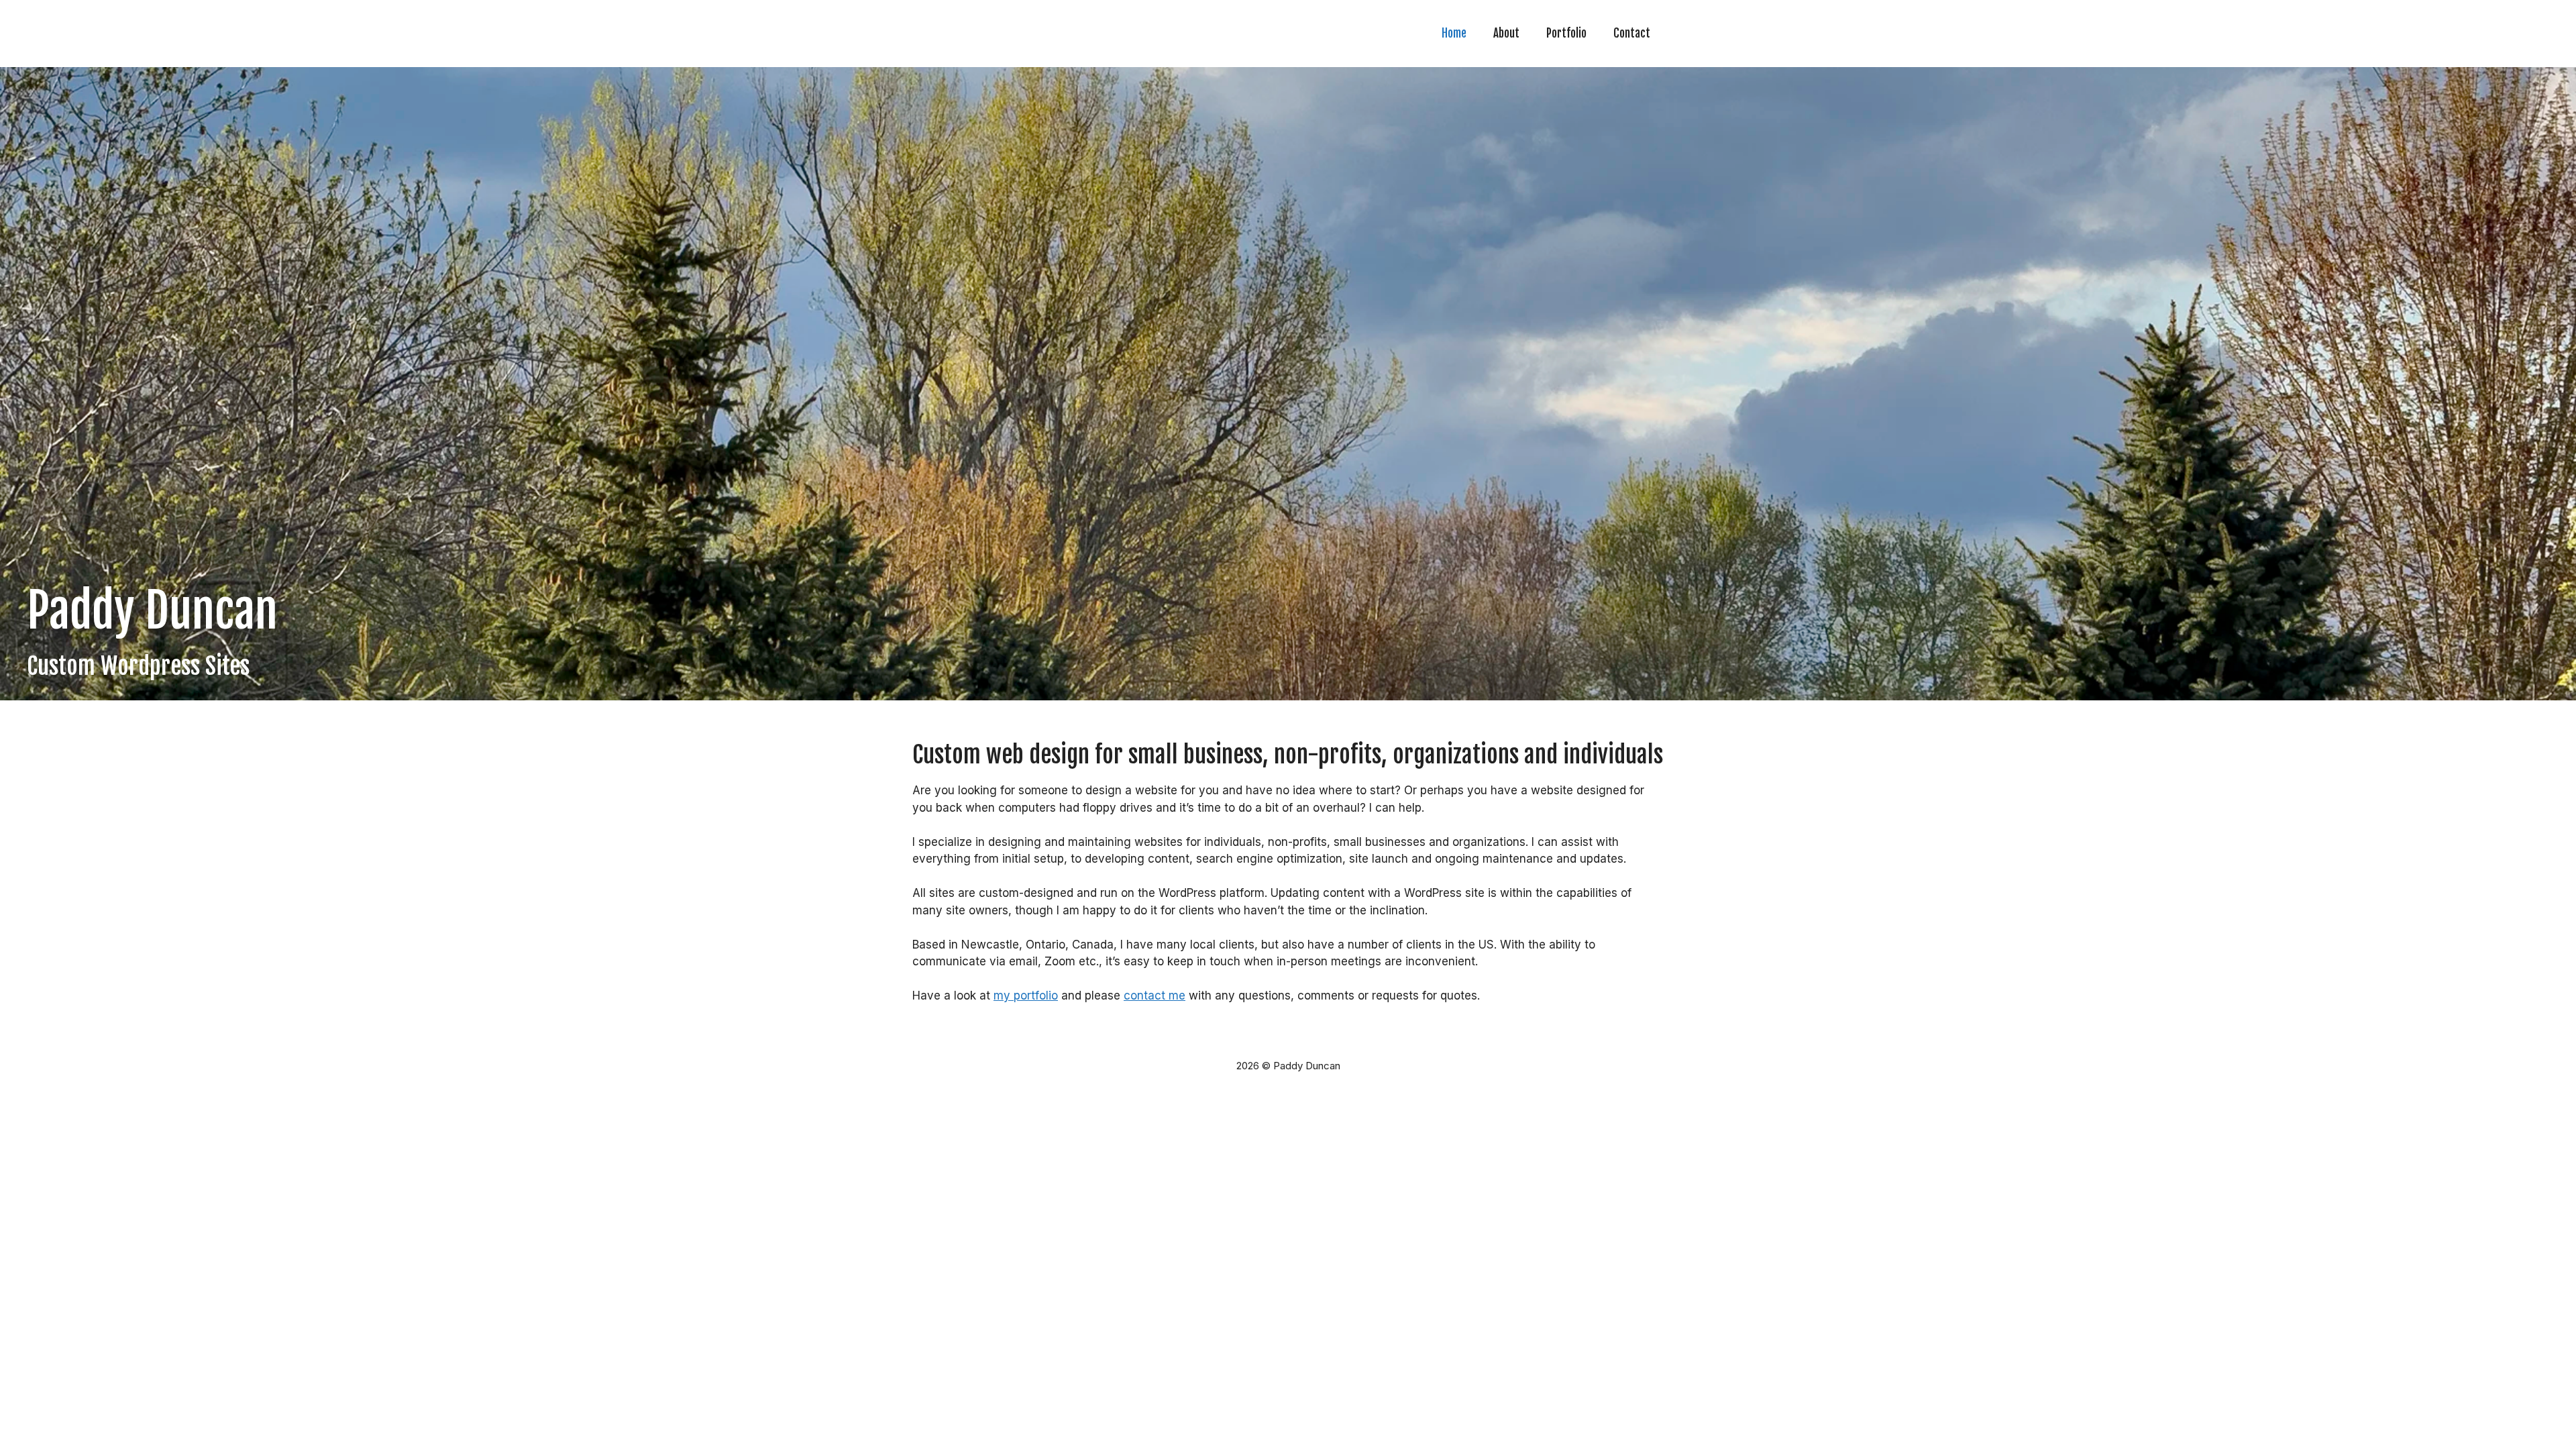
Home (1454, 33)
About (1506, 33)
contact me (1155, 996)
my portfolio (1026, 996)
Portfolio (1566, 33)
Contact (1632, 33)
